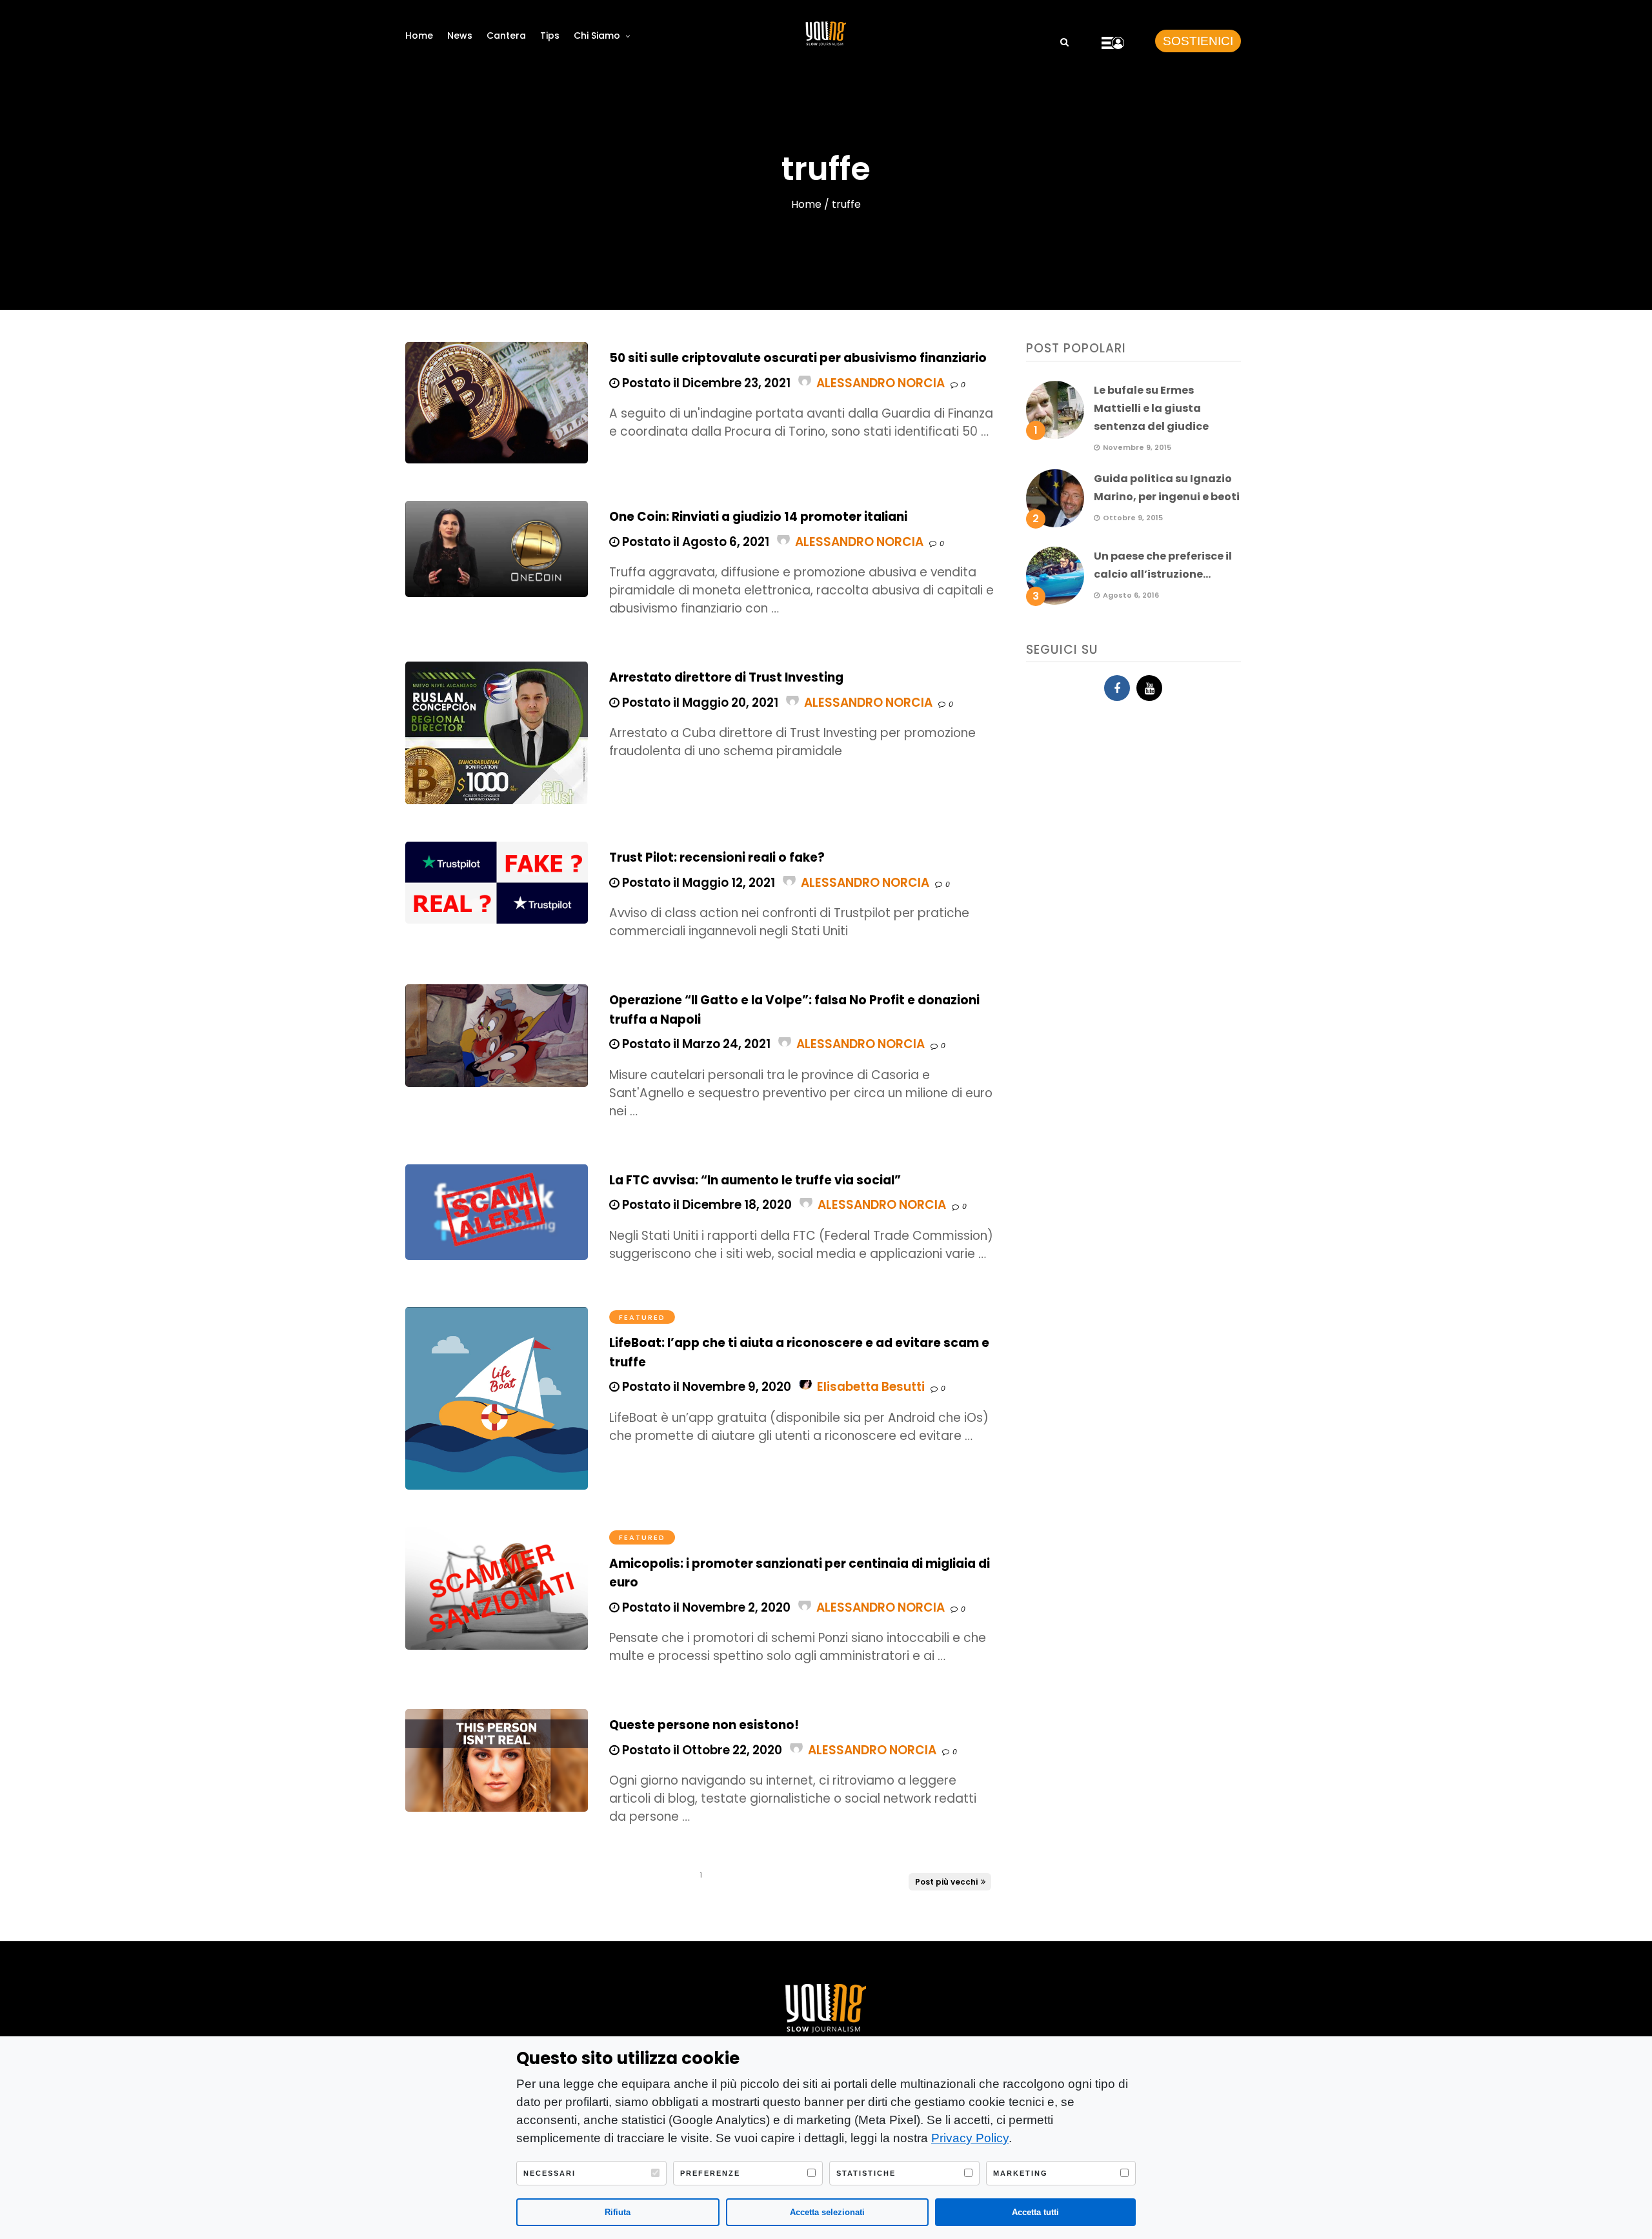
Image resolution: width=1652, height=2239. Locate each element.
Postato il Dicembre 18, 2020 (706, 1205)
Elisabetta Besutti (871, 1387)
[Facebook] (1117, 688)
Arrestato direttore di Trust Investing (726, 677)
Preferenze (710, 2173)
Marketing (1021, 2173)
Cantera (506, 35)
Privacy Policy (970, 2138)
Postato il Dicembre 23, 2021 (705, 383)
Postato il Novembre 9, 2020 (705, 1387)
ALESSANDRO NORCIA (881, 383)
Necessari (549, 2173)
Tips (550, 35)
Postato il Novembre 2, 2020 (705, 1607)
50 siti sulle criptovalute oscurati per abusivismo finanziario (798, 358)
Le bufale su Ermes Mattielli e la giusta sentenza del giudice (1151, 408)
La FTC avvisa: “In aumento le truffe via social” (755, 1180)
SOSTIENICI (1198, 41)
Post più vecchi (946, 1882)
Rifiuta (618, 2212)
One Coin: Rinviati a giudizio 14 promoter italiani (758, 517)
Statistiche (866, 2173)
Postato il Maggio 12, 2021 (697, 883)
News (460, 35)
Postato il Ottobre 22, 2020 (701, 1750)
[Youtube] (1149, 688)
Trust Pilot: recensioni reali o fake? (717, 857)
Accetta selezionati (827, 2212)
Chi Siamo (597, 35)
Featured (642, 1317)
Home (419, 35)
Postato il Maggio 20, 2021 (699, 703)
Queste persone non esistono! (704, 1725)
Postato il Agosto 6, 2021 (694, 542)
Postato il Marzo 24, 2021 (695, 1044)
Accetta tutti (1035, 2212)
